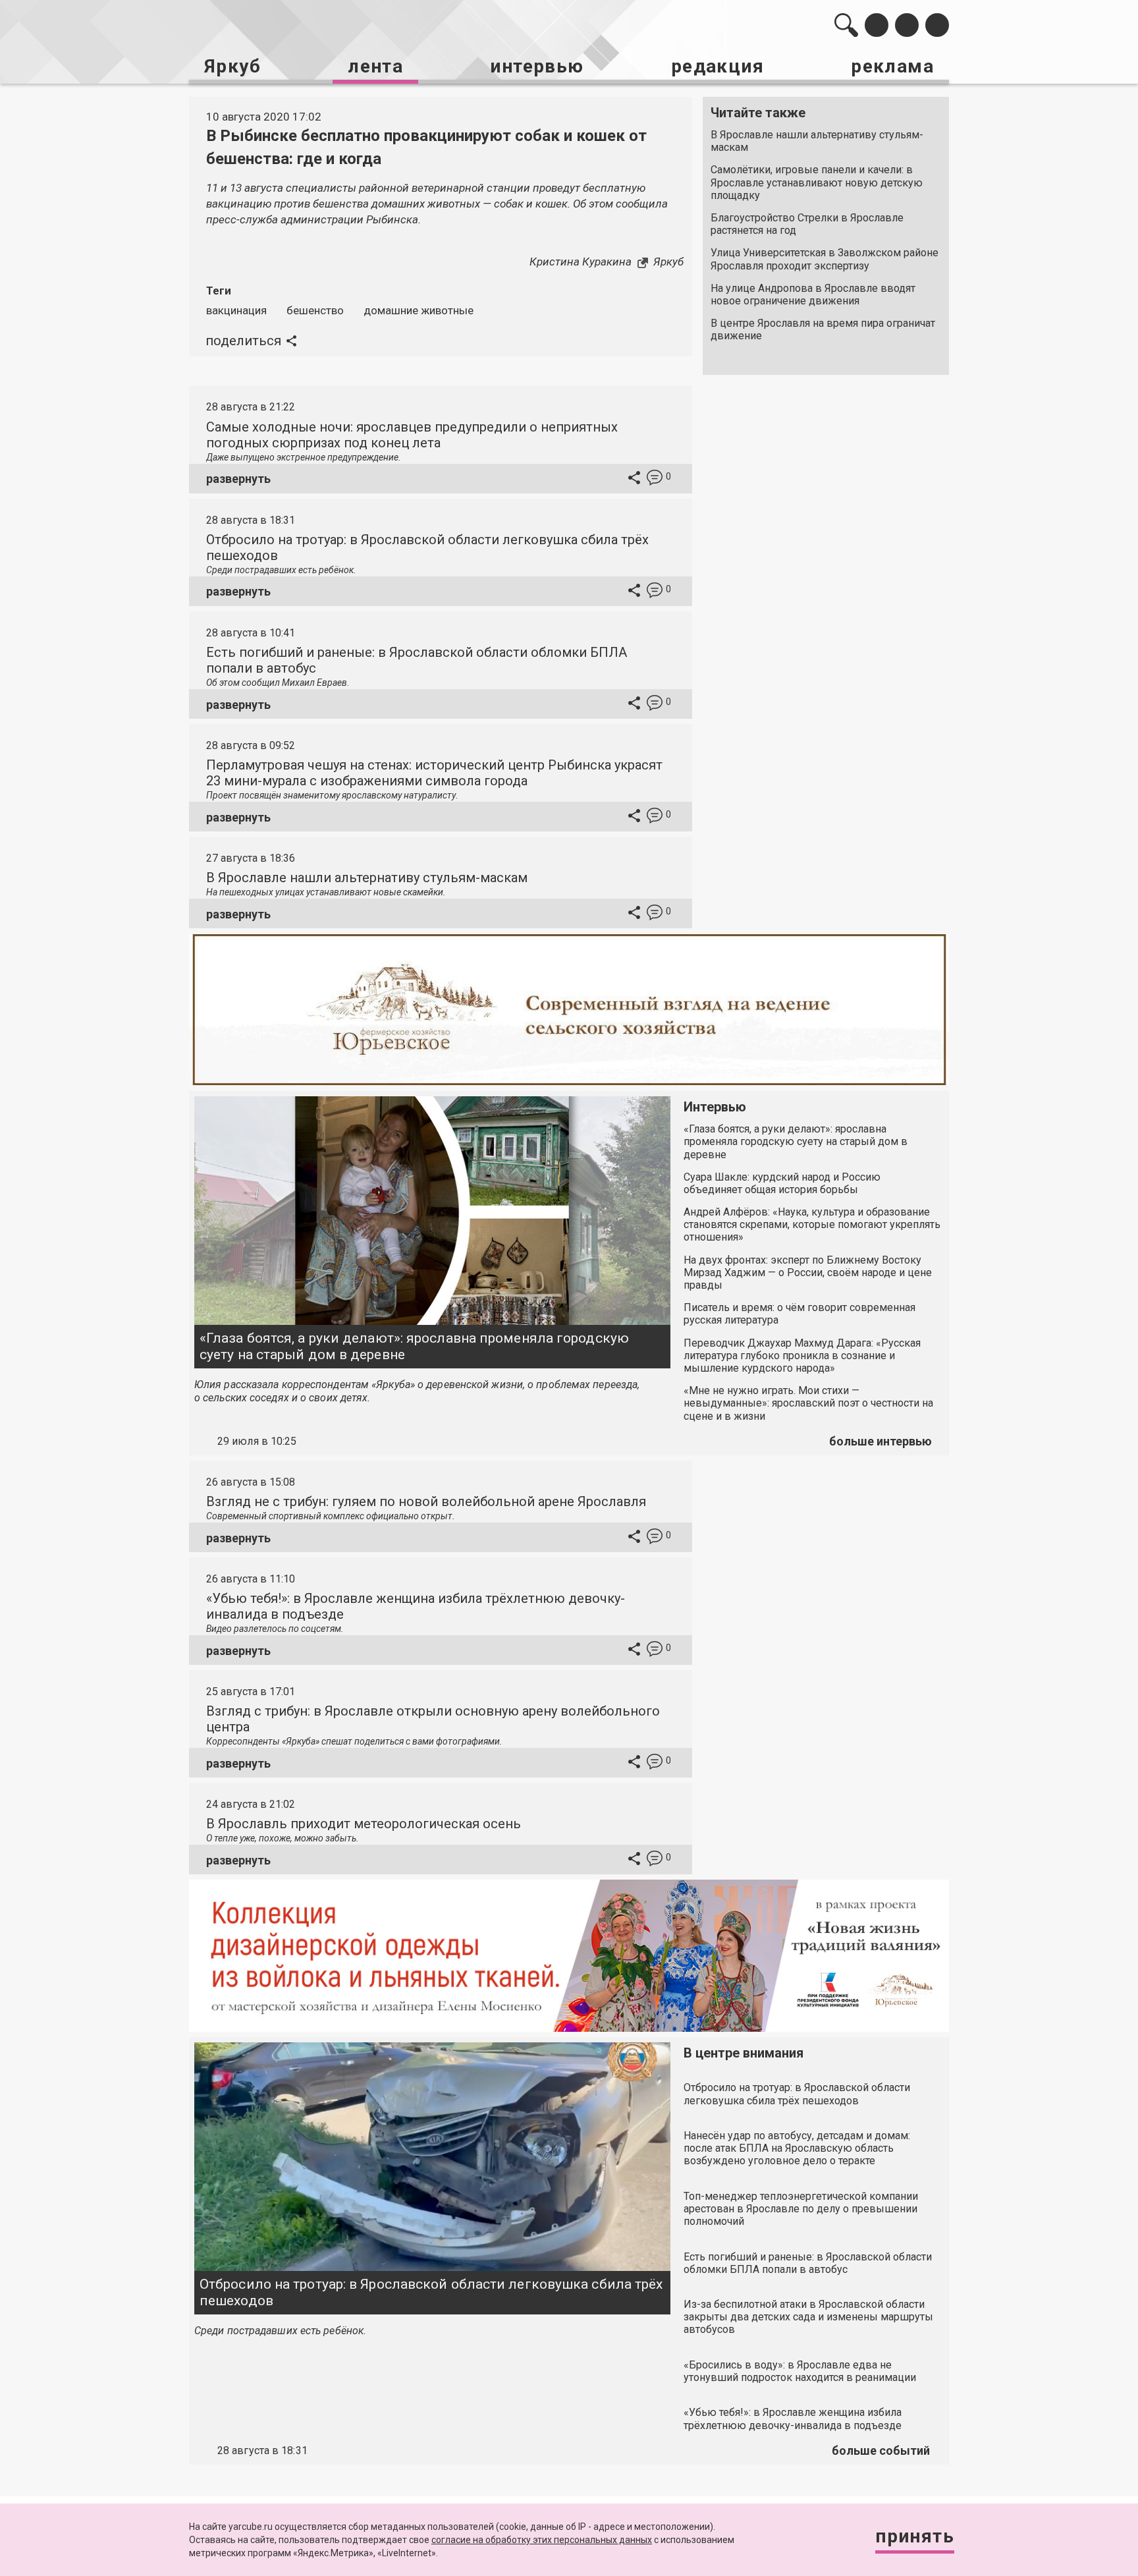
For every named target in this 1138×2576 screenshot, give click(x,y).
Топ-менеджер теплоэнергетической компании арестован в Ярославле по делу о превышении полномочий (801, 2209)
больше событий (881, 2450)
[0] (655, 479)
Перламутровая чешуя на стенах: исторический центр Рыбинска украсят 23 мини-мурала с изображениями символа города (434, 773)
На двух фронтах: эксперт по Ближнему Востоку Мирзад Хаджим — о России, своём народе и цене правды (808, 1273)
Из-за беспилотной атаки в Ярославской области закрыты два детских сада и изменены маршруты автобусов (808, 2317)
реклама (892, 66)
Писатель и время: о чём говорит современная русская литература (799, 1314)
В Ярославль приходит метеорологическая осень (364, 1824)
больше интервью (881, 1441)
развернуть (238, 479)
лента (375, 66)
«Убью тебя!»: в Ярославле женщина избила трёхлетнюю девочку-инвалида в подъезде (793, 2419)
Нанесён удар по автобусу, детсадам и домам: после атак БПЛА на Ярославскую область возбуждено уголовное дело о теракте (797, 2148)
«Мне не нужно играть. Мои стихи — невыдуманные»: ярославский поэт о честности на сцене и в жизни (808, 1403)
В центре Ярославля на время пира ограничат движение (823, 329)
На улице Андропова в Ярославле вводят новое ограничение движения (813, 294)
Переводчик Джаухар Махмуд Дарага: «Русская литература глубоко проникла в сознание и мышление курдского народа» (802, 1356)
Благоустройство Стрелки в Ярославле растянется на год (807, 224)
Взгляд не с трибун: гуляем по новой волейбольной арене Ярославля (426, 1501)
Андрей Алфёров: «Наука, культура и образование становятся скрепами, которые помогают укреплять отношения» (812, 1224)
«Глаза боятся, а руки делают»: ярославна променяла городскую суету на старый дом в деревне (414, 1346)
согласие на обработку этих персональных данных (542, 2540)
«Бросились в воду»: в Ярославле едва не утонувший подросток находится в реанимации (800, 2371)
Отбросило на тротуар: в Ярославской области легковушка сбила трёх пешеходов (431, 2292)
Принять (915, 2536)
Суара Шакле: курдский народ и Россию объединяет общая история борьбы (782, 1183)
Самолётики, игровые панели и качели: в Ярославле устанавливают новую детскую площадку (817, 182)
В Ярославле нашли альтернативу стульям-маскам (817, 141)
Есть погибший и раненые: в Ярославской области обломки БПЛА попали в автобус (808, 2263)
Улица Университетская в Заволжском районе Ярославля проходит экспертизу (825, 259)
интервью (537, 66)
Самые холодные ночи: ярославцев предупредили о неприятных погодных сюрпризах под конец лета (412, 435)
